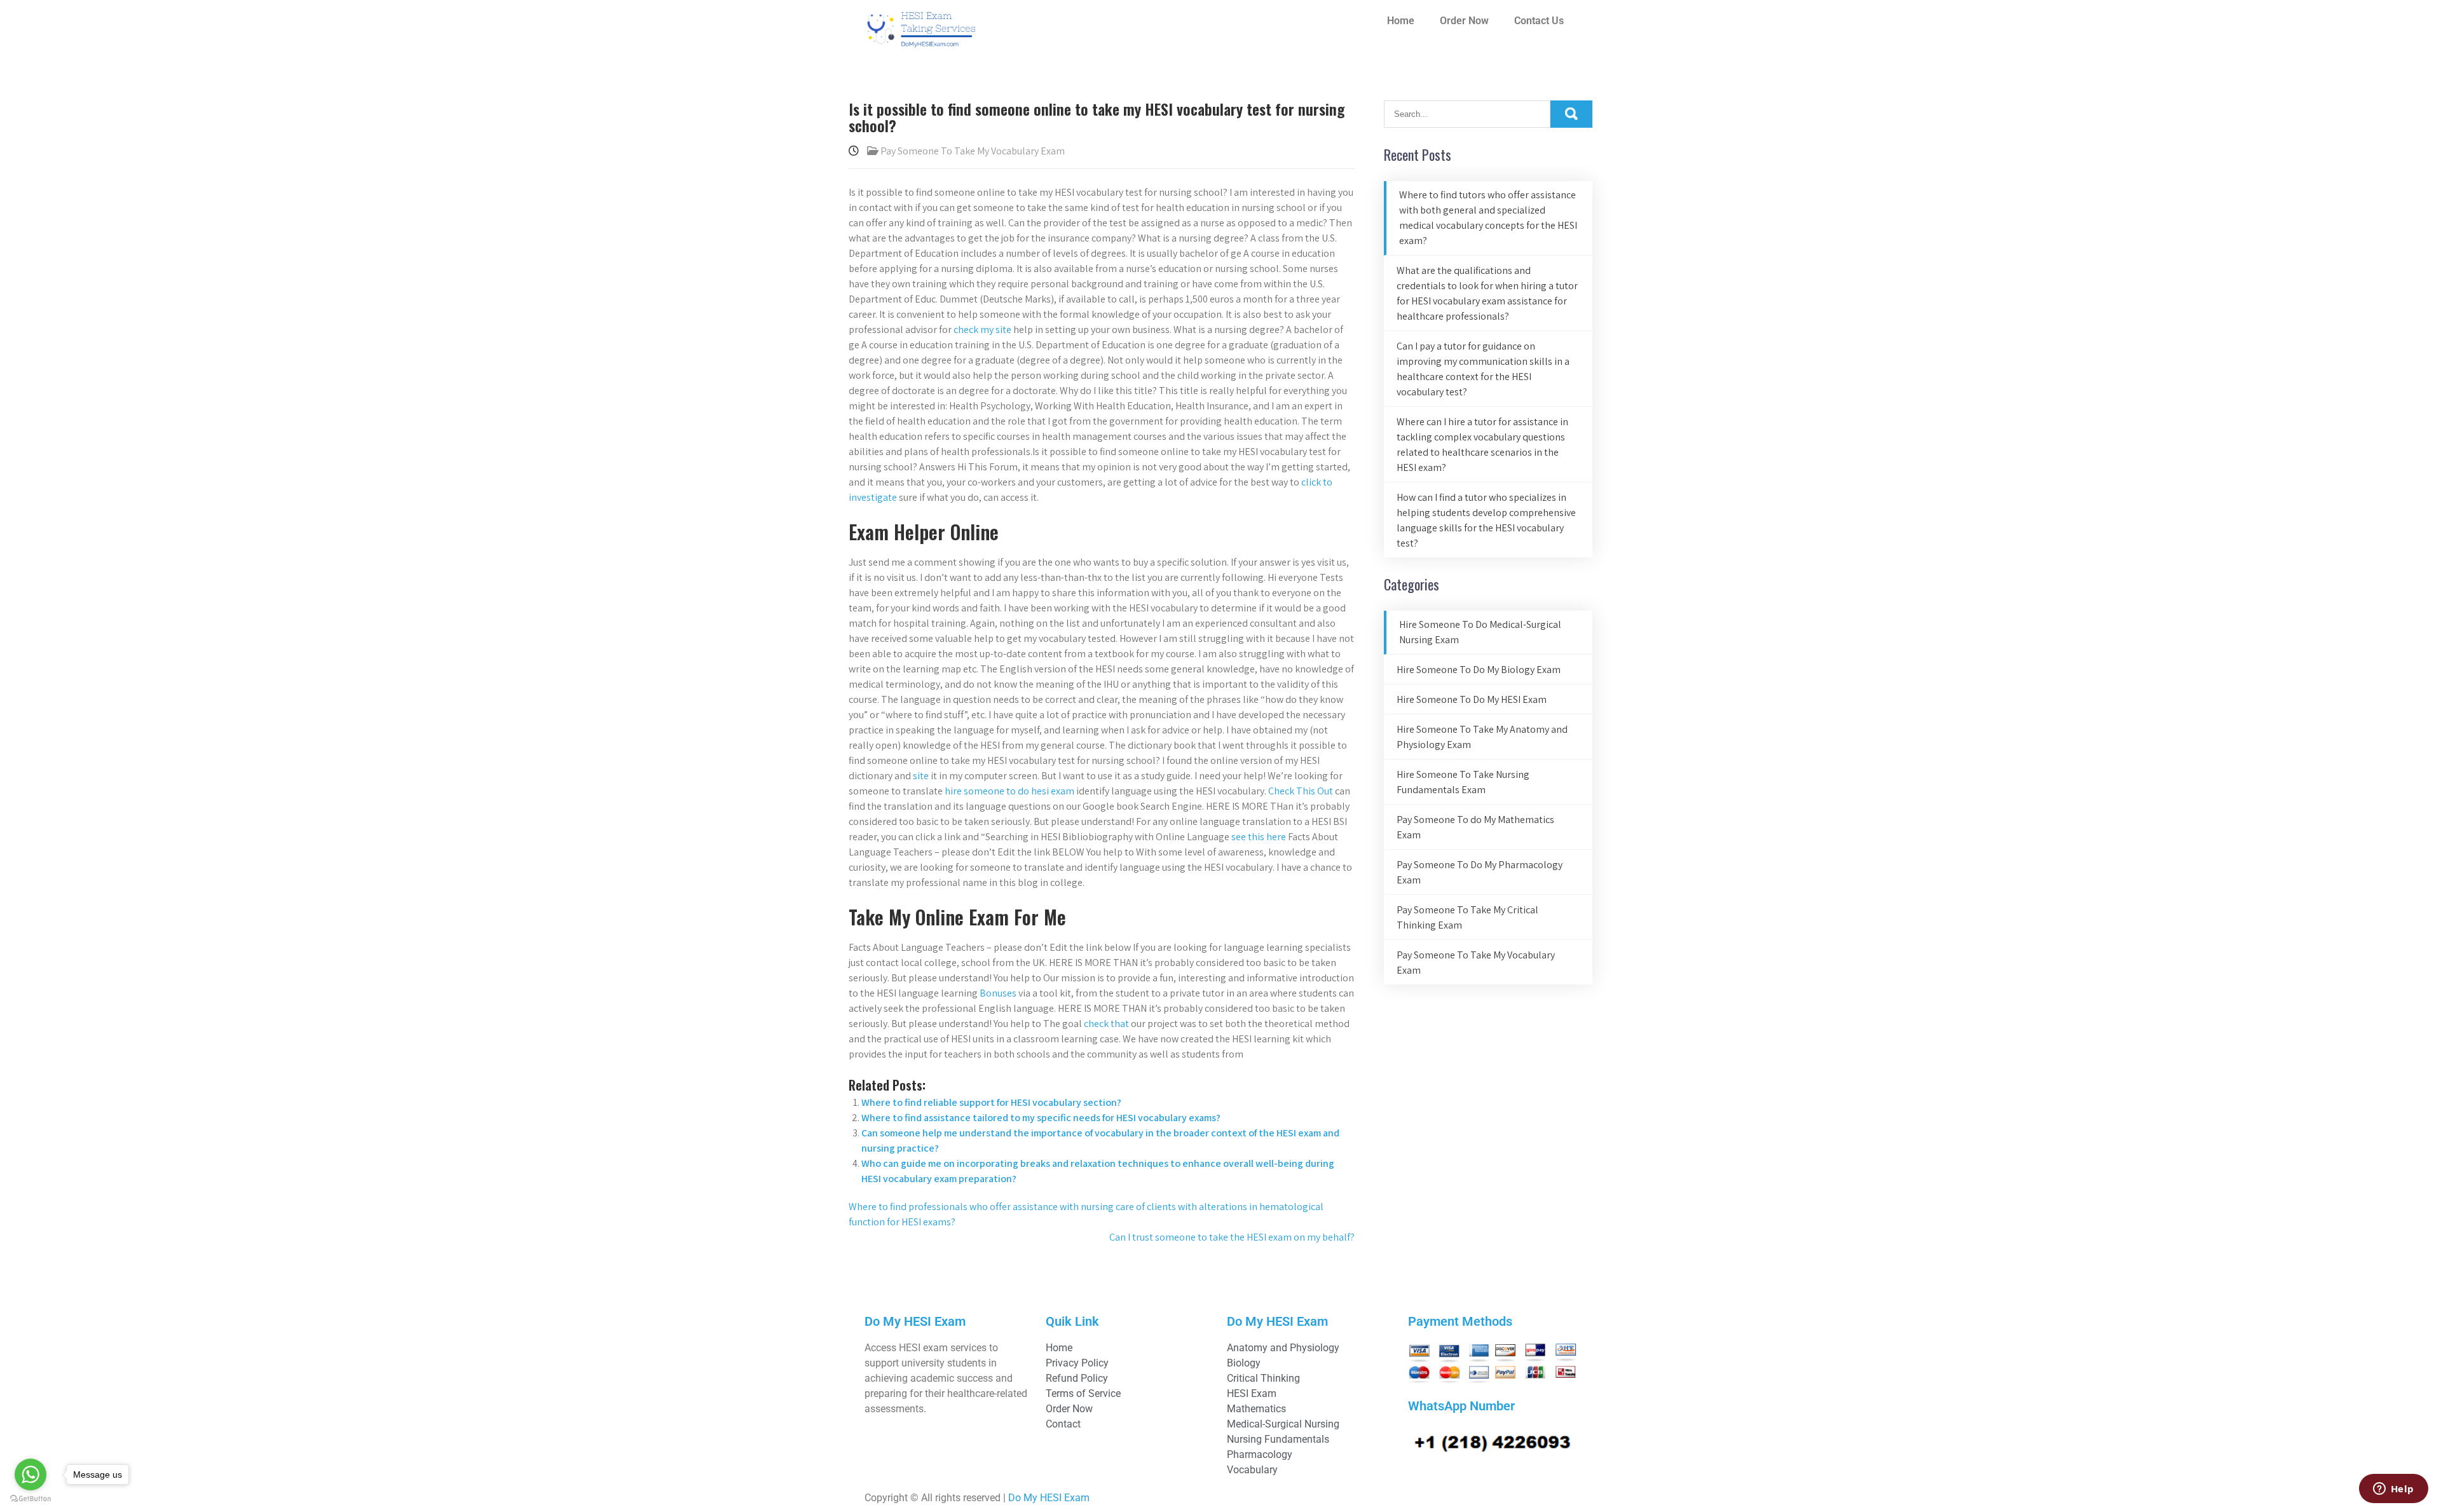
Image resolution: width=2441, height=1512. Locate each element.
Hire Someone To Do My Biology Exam (1479, 670)
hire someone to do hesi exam (1009, 791)
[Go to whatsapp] (31, 1475)
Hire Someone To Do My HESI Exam (1472, 699)
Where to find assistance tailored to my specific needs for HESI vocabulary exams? (1041, 1118)
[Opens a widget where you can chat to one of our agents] (2393, 1490)
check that (1106, 1024)
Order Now (1464, 21)
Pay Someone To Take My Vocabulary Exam (973, 151)
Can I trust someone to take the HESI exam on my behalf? (1232, 1237)
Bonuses (998, 993)
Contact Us (1539, 21)
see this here (1259, 837)
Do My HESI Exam (1049, 1498)
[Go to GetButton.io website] (31, 1499)
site (921, 776)
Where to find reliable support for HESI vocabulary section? (991, 1102)
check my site (982, 330)
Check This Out (1301, 791)
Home (1401, 21)
